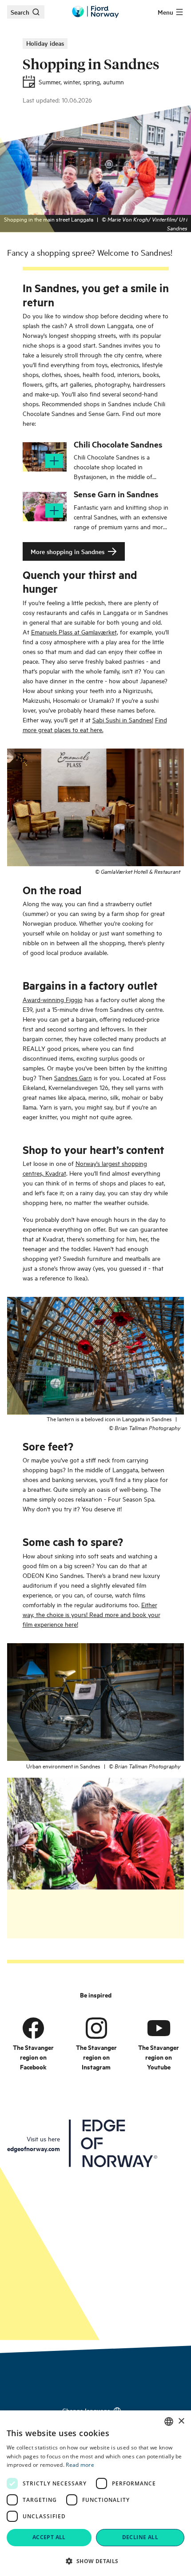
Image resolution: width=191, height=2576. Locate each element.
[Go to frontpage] (95, 12)
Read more (80, 2465)
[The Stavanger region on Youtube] (159, 2028)
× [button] (181, 2421)
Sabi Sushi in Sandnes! (123, 719)
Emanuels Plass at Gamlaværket (74, 632)
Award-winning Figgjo (53, 999)
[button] (95, 2561)
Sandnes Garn (73, 1077)
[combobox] (169, 2421)
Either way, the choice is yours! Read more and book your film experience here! (92, 1614)
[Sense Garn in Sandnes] (45, 507)
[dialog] (95, 2493)
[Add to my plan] (54, 461)
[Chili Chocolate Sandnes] (45, 457)
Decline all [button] (140, 2537)
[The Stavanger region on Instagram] (96, 2028)
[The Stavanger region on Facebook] (33, 2028)
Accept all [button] (49, 2537)
